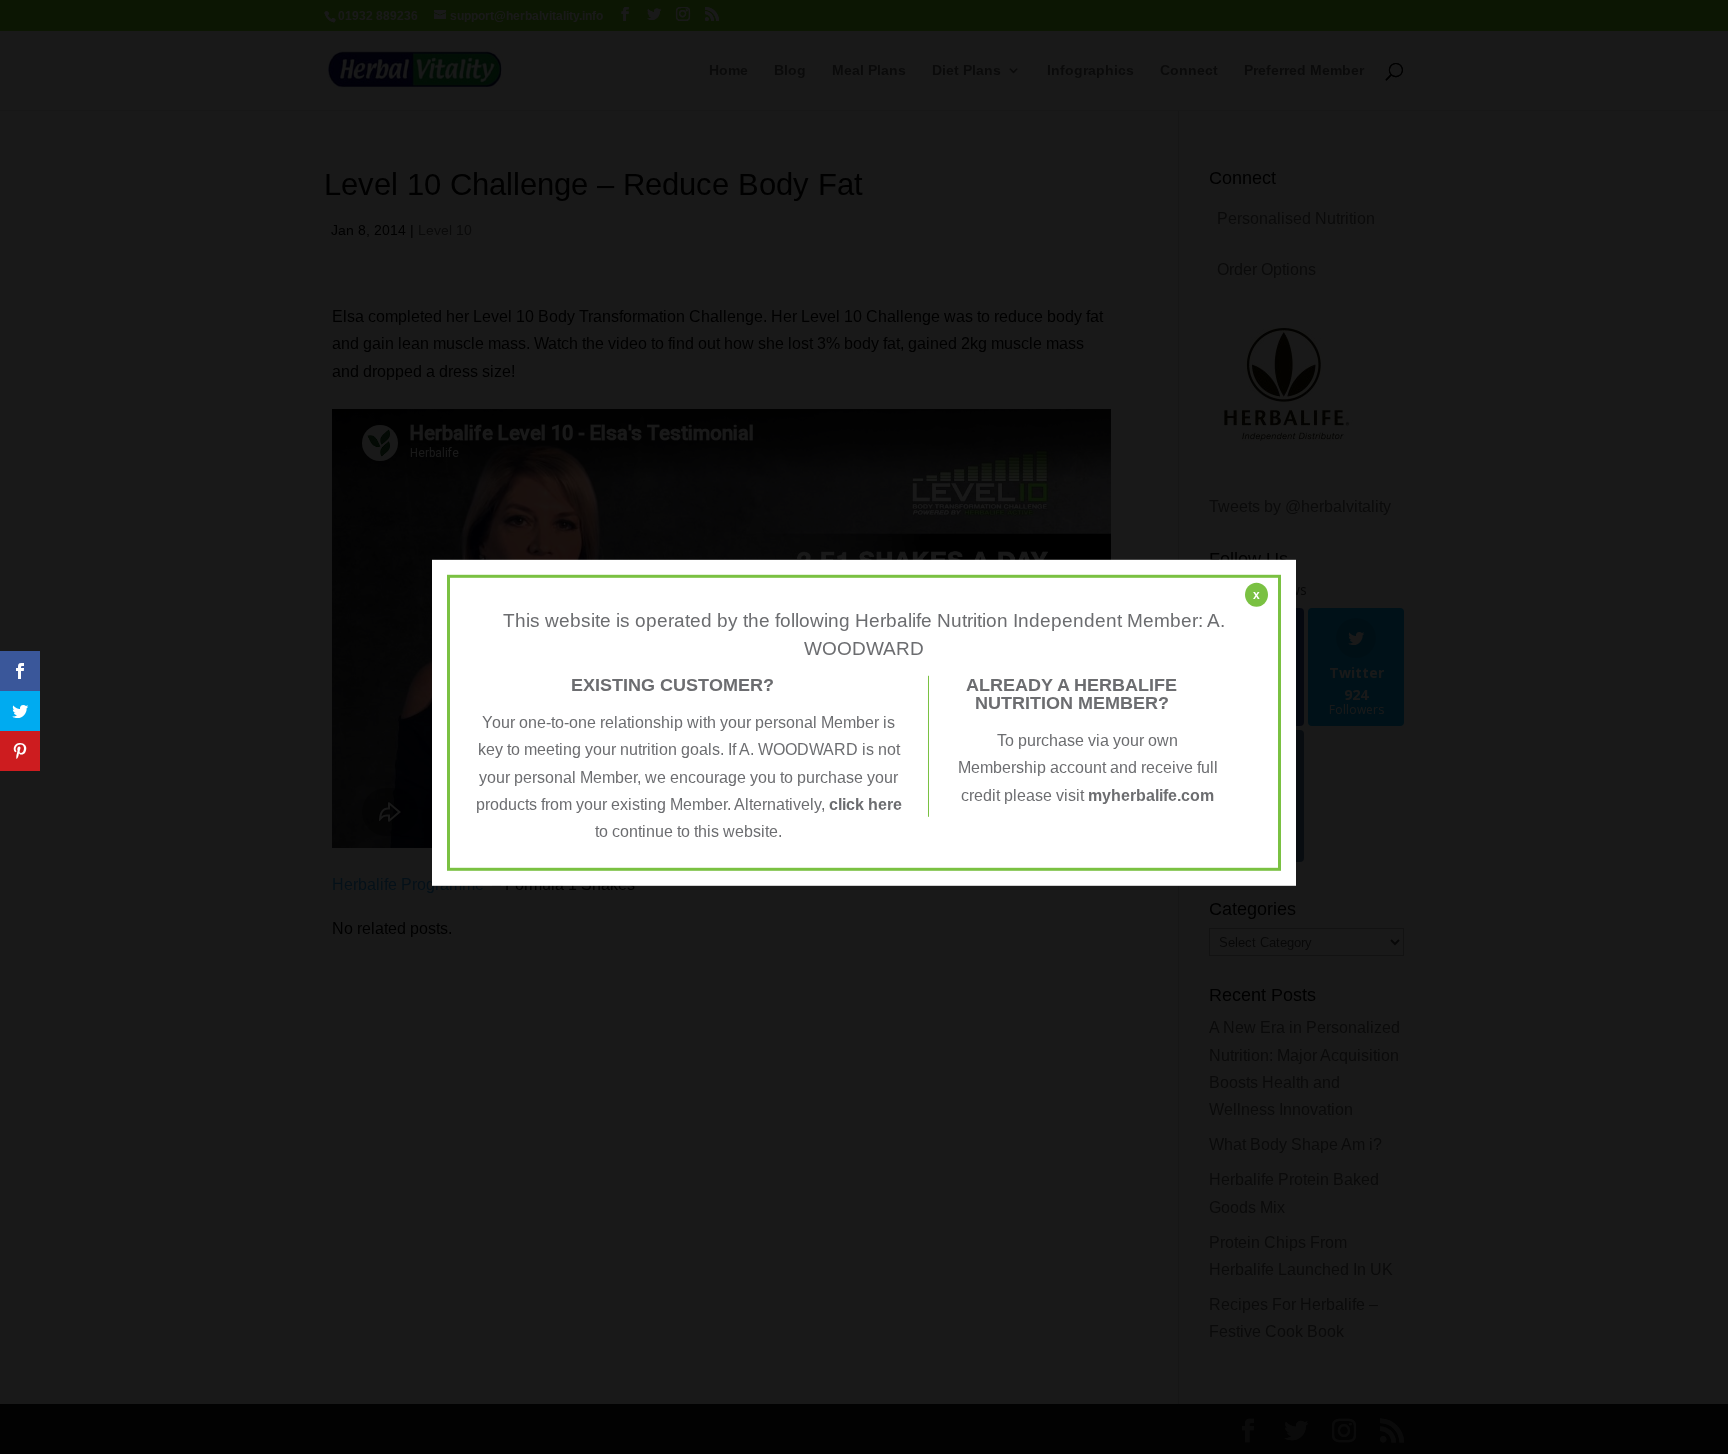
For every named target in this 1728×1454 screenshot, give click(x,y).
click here (865, 804)
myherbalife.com (1151, 794)
